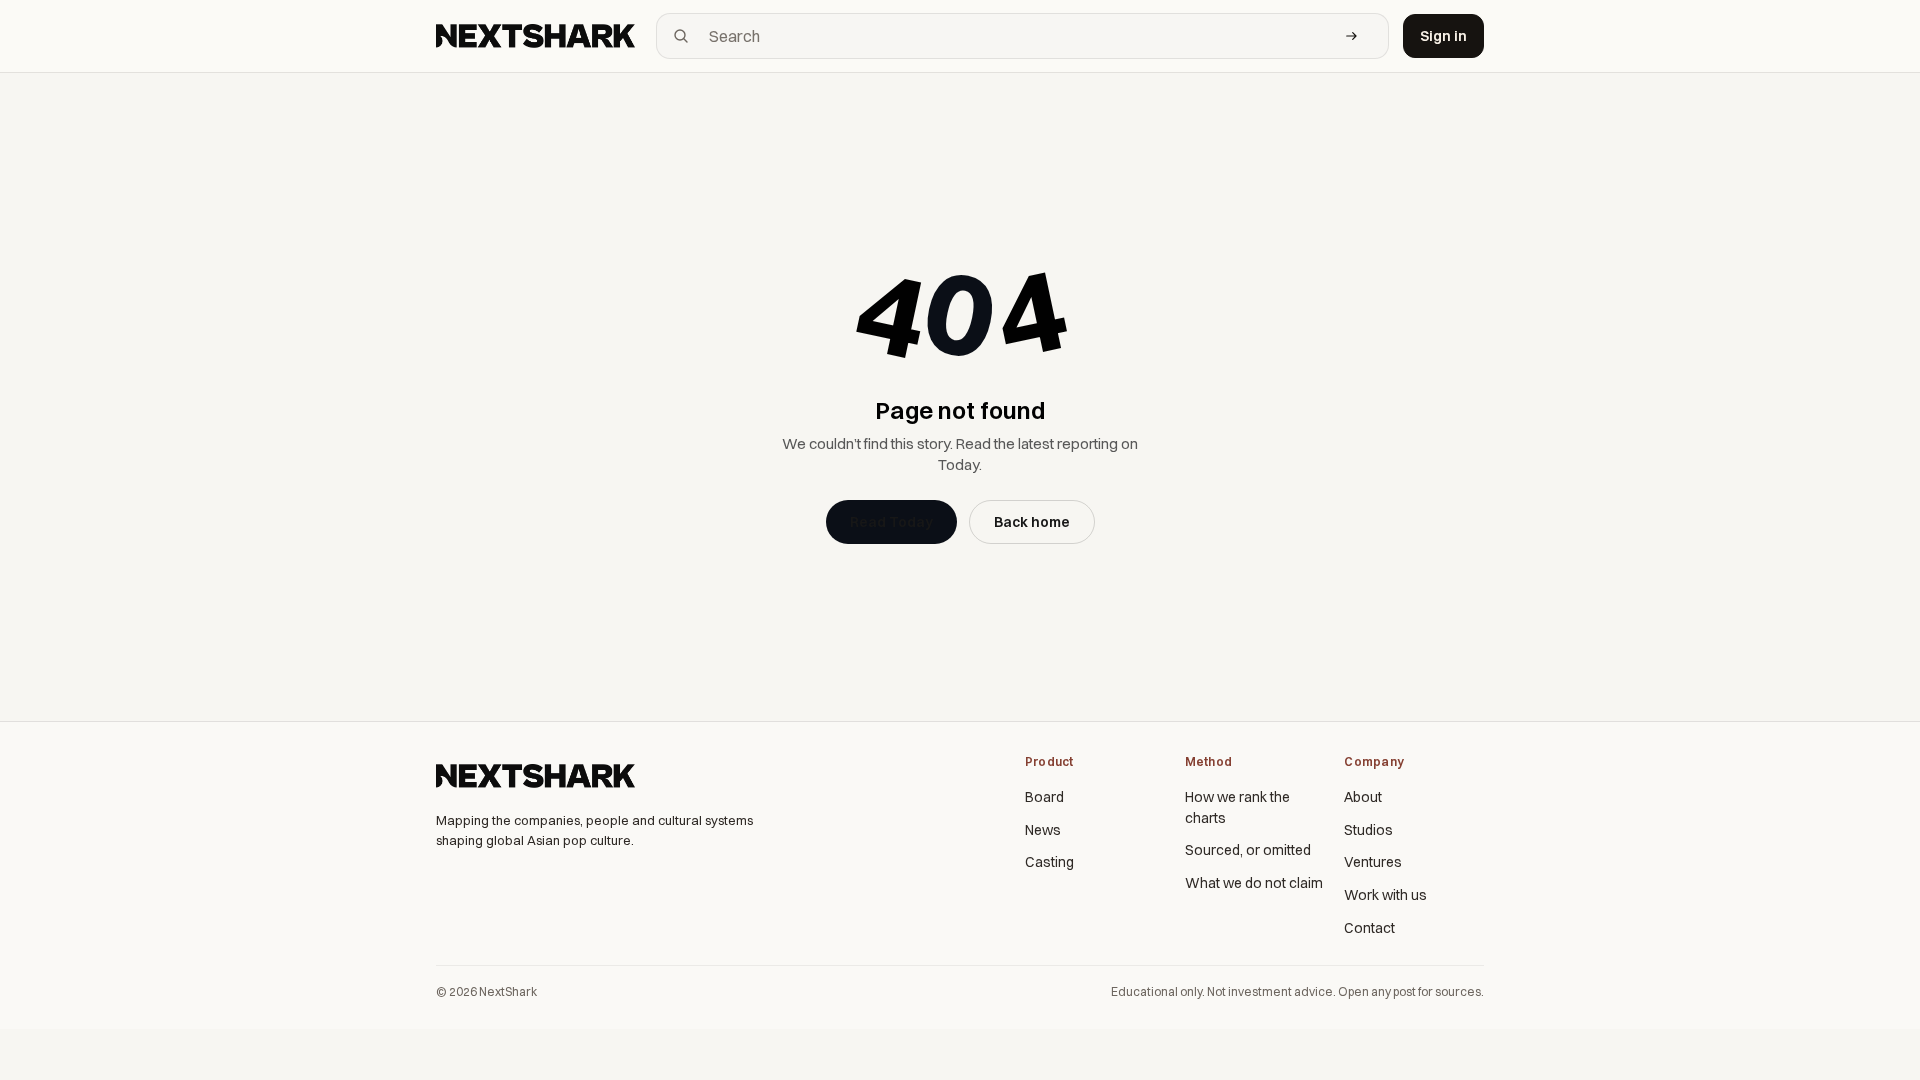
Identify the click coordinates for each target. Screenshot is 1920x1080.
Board (1044, 797)
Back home (1032, 522)
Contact (1369, 928)
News (1043, 830)
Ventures (1373, 862)
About (1363, 797)
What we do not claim (1254, 883)
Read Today (891, 522)
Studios (1368, 830)
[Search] (1352, 36)
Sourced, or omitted (1248, 850)
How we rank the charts (1237, 807)
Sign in (1443, 36)
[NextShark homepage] (539, 36)
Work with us (1385, 895)
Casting (1049, 862)
